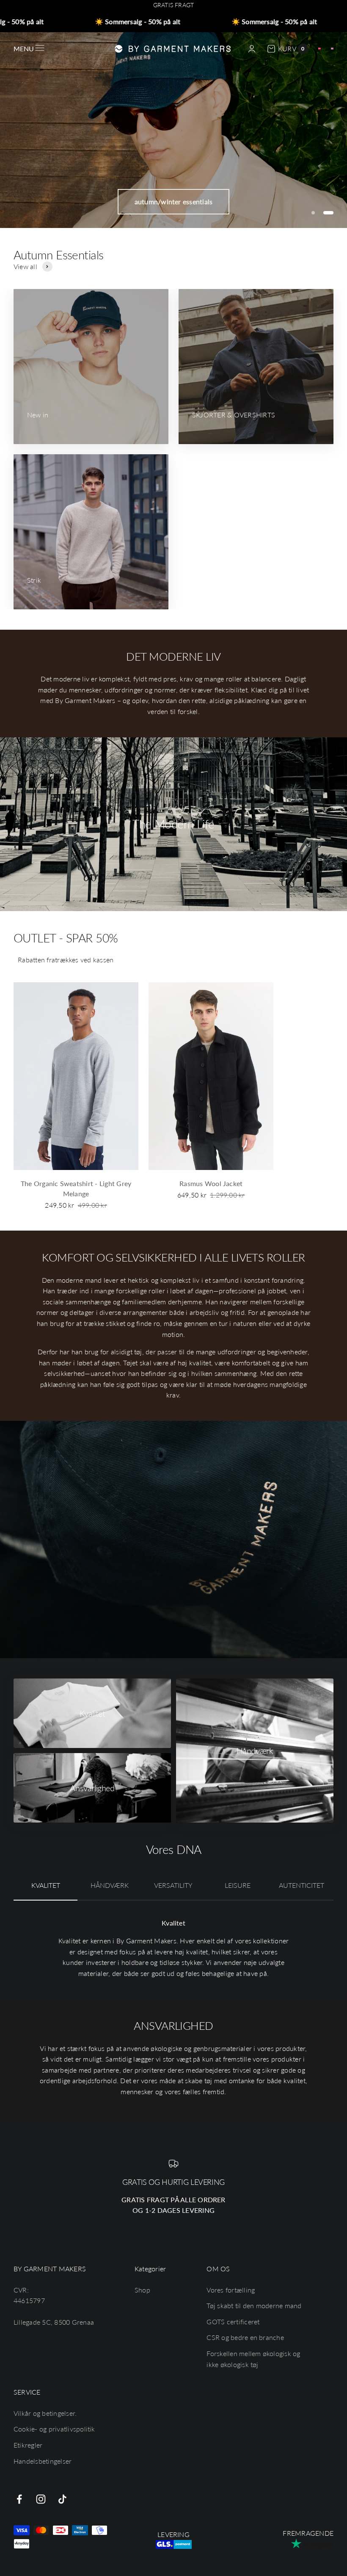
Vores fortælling (231, 2290)
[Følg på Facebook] (19, 2499)
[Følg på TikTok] (62, 2499)
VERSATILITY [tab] (173, 1885)
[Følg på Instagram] (41, 2499)
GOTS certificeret (233, 2322)
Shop (142, 2290)
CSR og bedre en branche (245, 2337)
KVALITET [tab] (46, 1885)
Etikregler (28, 2445)
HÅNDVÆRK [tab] (110, 1885)
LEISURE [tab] (238, 1885)
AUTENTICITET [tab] (302, 1885)
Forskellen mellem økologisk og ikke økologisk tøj (253, 2359)
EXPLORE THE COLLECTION (173, 201)
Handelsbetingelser (43, 2461)
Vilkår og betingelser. (45, 2413)
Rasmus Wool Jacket (211, 1183)
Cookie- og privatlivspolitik (54, 2429)
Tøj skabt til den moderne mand (254, 2305)
